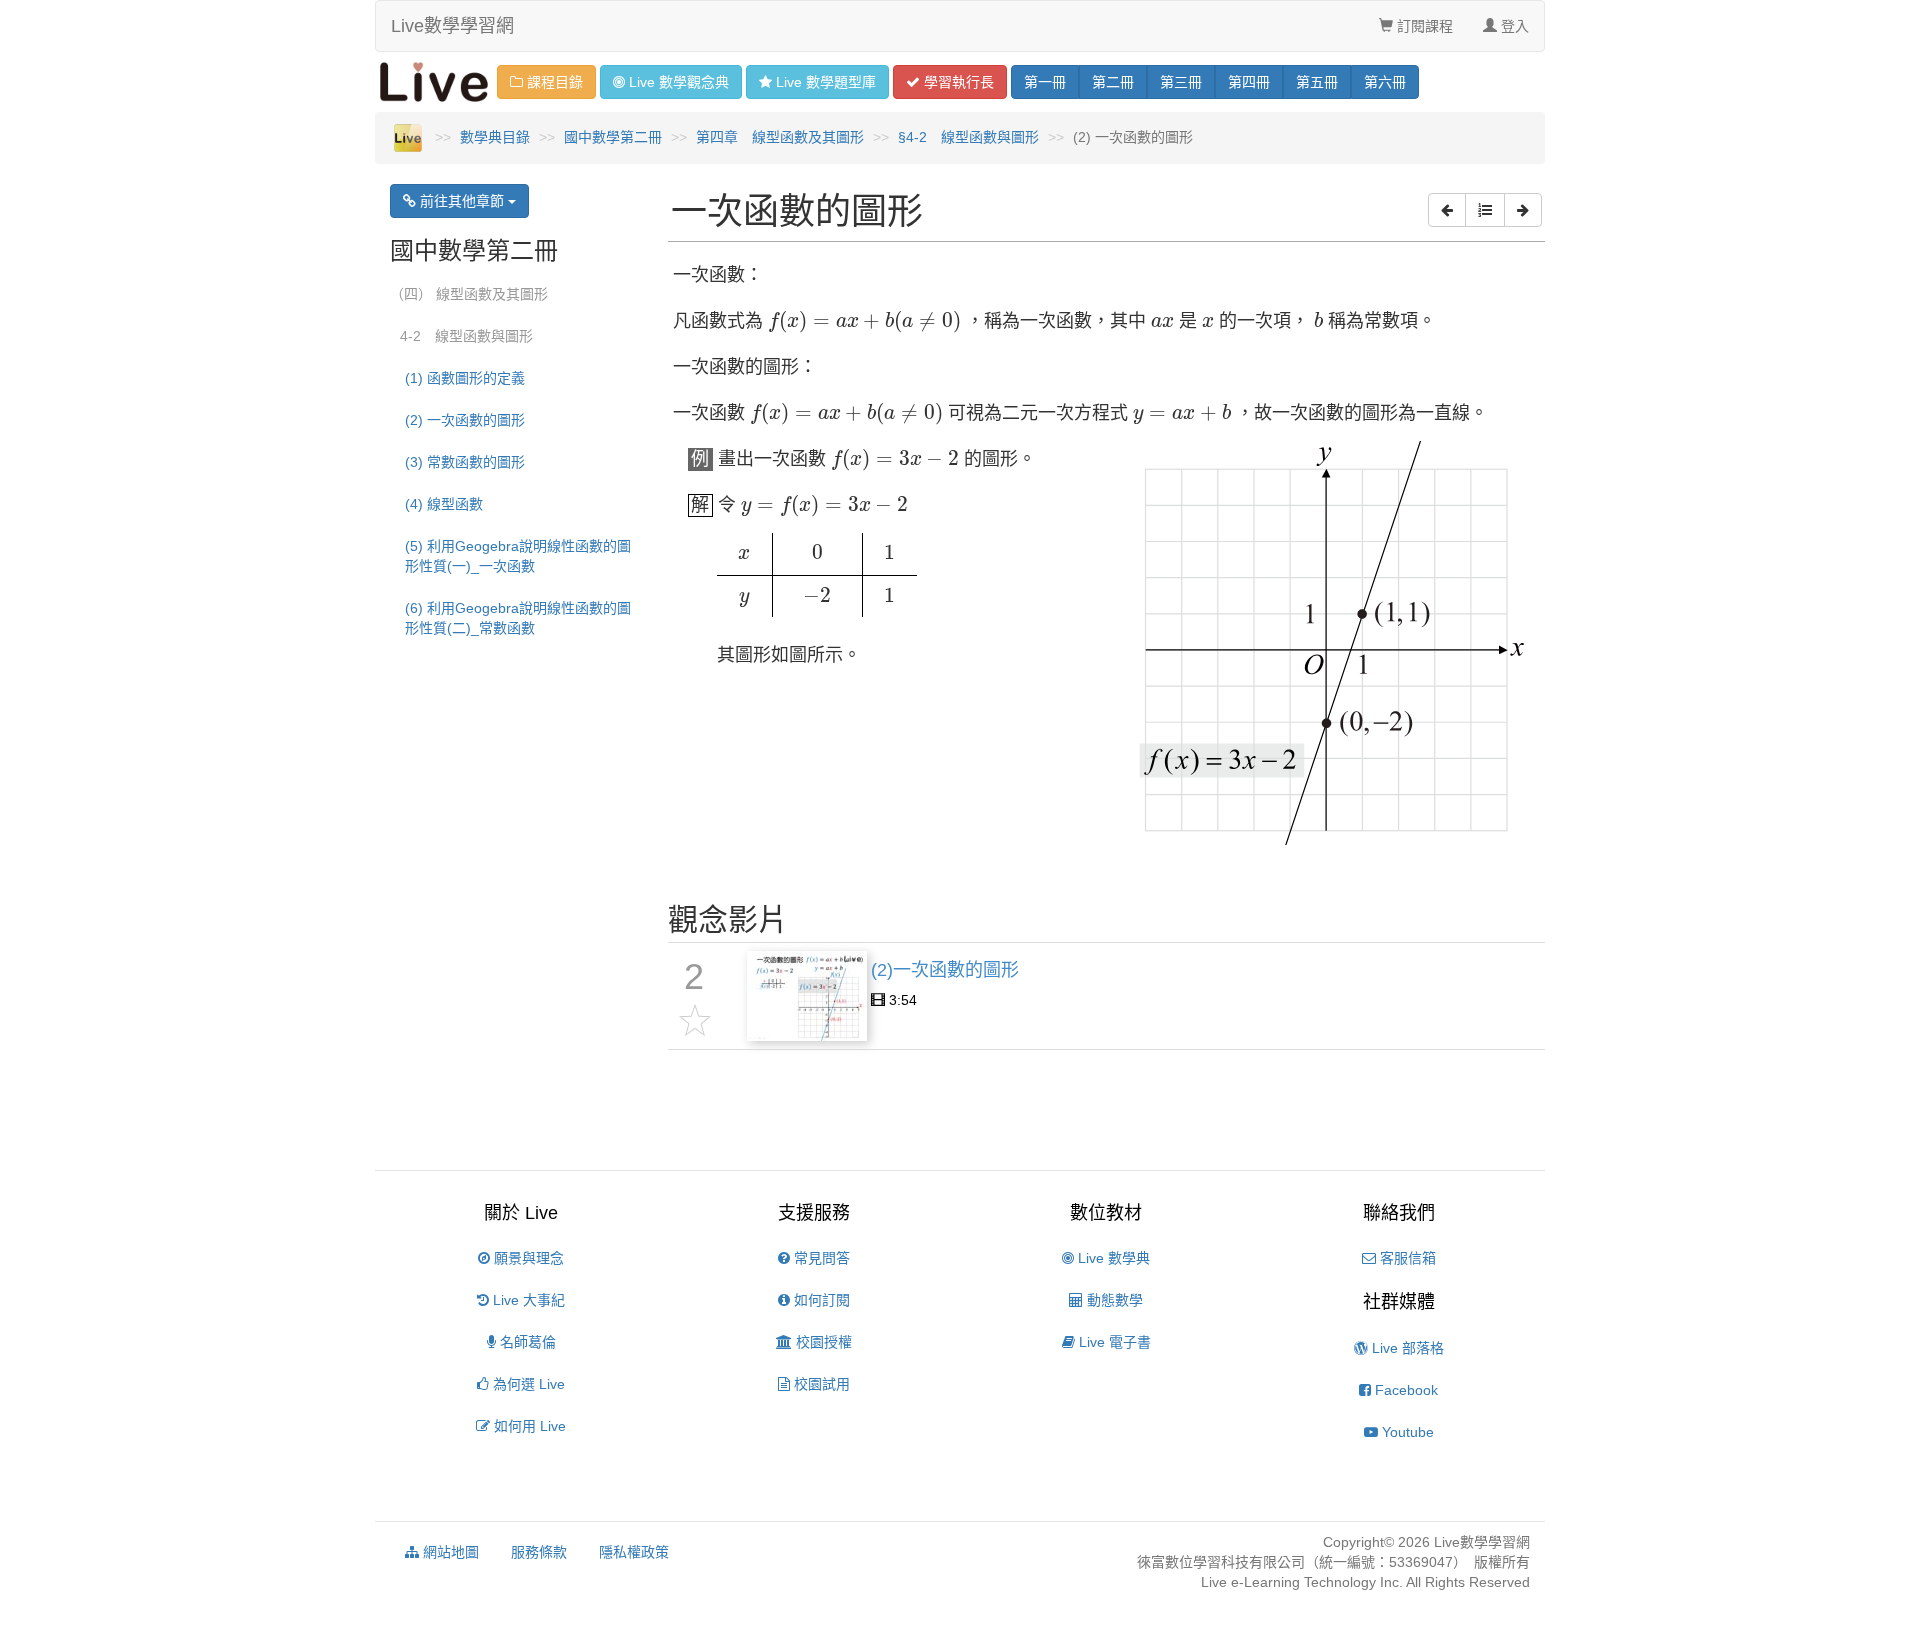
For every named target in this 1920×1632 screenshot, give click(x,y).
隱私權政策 (634, 1552)
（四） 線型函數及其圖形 (469, 294)
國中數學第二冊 (613, 137)
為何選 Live (527, 1384)
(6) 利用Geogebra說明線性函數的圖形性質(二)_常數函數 (518, 618)
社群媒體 (1399, 1302)
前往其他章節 (462, 201)
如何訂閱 (820, 1300)
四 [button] (1249, 82)
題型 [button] (826, 82)
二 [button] (1113, 82)
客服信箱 (1406, 1258)
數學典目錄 (495, 137)
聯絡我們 (1399, 1213)
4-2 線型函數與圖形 (466, 336)
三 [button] (1181, 82)
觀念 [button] (679, 82)
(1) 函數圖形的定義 (465, 378)
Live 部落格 (1406, 1348)
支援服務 (814, 1213)
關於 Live (521, 1213)
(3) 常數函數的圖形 (465, 462)
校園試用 (820, 1384)
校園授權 (822, 1342)
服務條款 (539, 1552)
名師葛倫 (526, 1342)
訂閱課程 (1423, 26)
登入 (1513, 26)
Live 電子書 (1113, 1342)
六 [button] (1385, 82)
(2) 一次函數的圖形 (465, 420)
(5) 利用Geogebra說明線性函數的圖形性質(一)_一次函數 (518, 556)
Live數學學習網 (452, 26)
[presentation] (865, 322)
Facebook (1404, 1390)
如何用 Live (528, 1426)
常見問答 (820, 1258)
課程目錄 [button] (553, 82)
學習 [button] (957, 82)
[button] (1447, 210)
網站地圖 (449, 1552)
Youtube (1406, 1432)
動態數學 (1113, 1300)
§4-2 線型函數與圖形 (968, 137)
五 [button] (1317, 82)
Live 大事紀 (527, 1300)
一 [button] (1045, 82)
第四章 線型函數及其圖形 (780, 137)
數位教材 (1106, 1213)
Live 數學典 (1112, 1258)
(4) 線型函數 (444, 504)
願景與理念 (527, 1258)
